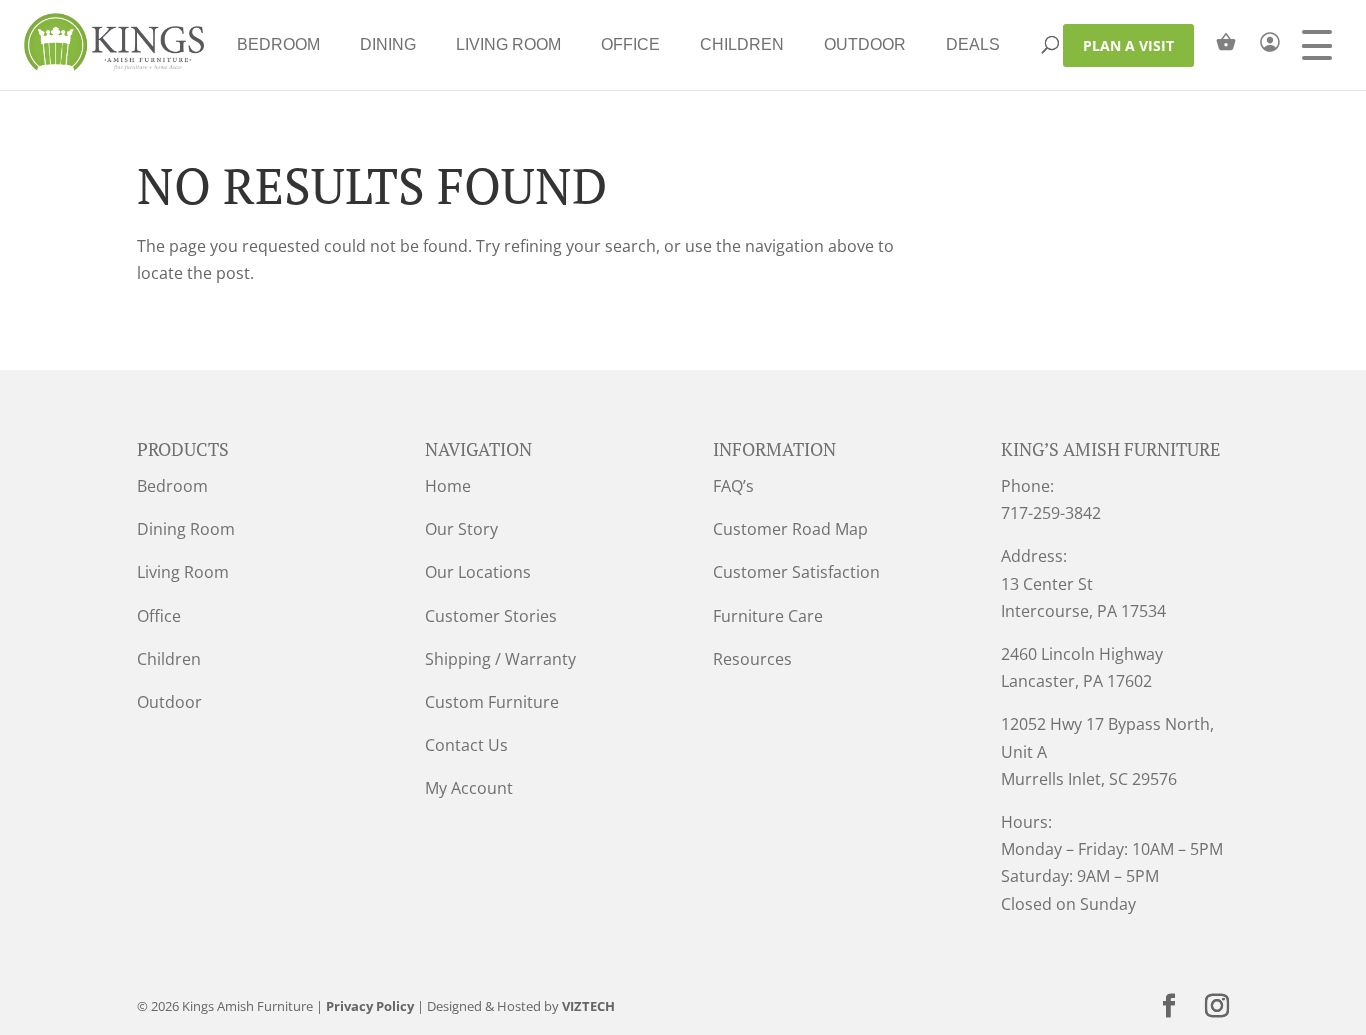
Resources (752, 659)
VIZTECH (588, 1006)
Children (742, 44)
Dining (388, 44)
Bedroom (278, 44)
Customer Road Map (790, 529)
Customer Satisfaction (796, 572)
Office (630, 44)
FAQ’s (733, 486)
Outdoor (865, 44)
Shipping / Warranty (500, 659)
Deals (973, 44)
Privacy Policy (370, 1006)
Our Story (461, 529)
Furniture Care (768, 616)
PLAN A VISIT (1128, 45)
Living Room (508, 44)
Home (448, 486)
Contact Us (466, 745)
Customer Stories (491, 616)
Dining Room (186, 529)
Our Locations (478, 572)
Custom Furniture (492, 702)
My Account (469, 788)
